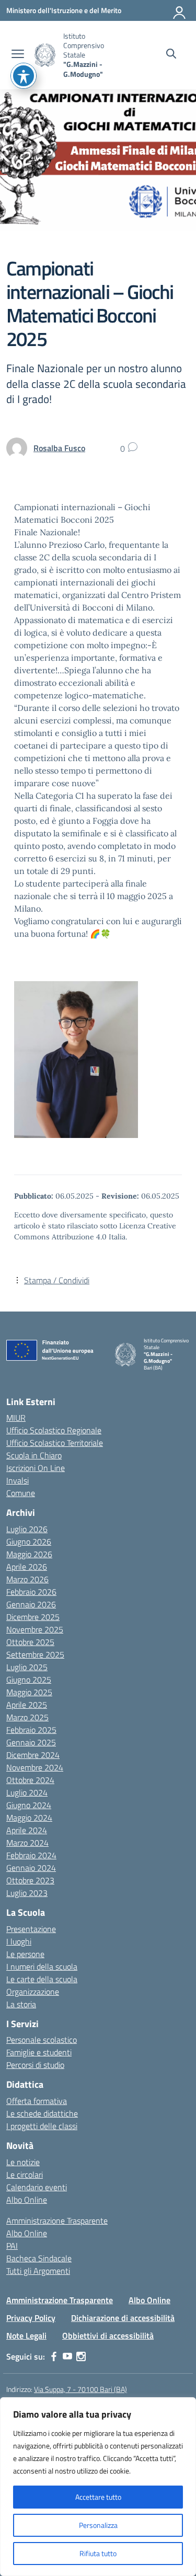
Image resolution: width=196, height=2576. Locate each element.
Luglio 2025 (27, 1667)
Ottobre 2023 (30, 1880)
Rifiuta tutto (98, 2553)
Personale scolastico (42, 2040)
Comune (21, 1493)
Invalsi (18, 1480)
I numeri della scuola (42, 1966)
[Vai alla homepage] (45, 55)
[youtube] (67, 2356)
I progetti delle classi (42, 2126)
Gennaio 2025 (31, 1742)
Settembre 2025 (35, 1654)
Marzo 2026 (27, 1579)
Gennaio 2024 (31, 1868)
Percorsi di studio (35, 2065)
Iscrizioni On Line (36, 1468)
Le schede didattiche (42, 2113)
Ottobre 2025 (30, 1642)
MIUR (16, 1418)
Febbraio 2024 (31, 1855)
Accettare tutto (98, 2497)
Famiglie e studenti (39, 2052)
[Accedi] (180, 10)
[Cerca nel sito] (171, 55)
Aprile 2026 (27, 1567)
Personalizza (98, 2525)
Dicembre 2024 (33, 1755)
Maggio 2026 (29, 1554)
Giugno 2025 (29, 1680)
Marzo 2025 (27, 1717)
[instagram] (81, 2356)
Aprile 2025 (27, 1705)
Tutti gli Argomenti (38, 2271)
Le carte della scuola (42, 1979)
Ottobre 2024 (30, 1780)
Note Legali (26, 2336)
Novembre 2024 (35, 1767)
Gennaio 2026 (31, 1604)
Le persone (25, 1954)
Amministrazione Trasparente (57, 2221)
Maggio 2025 (29, 1692)
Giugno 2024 (29, 1805)
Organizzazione (33, 1992)
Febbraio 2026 (31, 1592)
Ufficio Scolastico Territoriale (55, 1443)
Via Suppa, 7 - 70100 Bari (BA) (80, 2389)
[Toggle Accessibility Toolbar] (24, 76)
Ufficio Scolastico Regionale (54, 1430)
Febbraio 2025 (31, 1730)
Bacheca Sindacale (39, 2258)
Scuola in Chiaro (34, 1455)
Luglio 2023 (27, 1893)
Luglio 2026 (27, 1529)
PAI (12, 2246)
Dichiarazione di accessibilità (123, 2318)
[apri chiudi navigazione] (18, 55)
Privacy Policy (31, 2318)
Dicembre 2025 (33, 1617)
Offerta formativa (37, 2101)
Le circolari (25, 2175)
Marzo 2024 (27, 1843)
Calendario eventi (37, 2187)
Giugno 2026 (29, 1542)
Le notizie (23, 2162)
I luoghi (19, 1941)
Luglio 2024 (27, 1792)
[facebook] (54, 2356)
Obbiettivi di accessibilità (108, 2336)
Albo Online (27, 2200)
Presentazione (31, 1929)
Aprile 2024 (27, 1830)
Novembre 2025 (35, 1629)
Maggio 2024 (29, 1818)
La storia (21, 2004)
